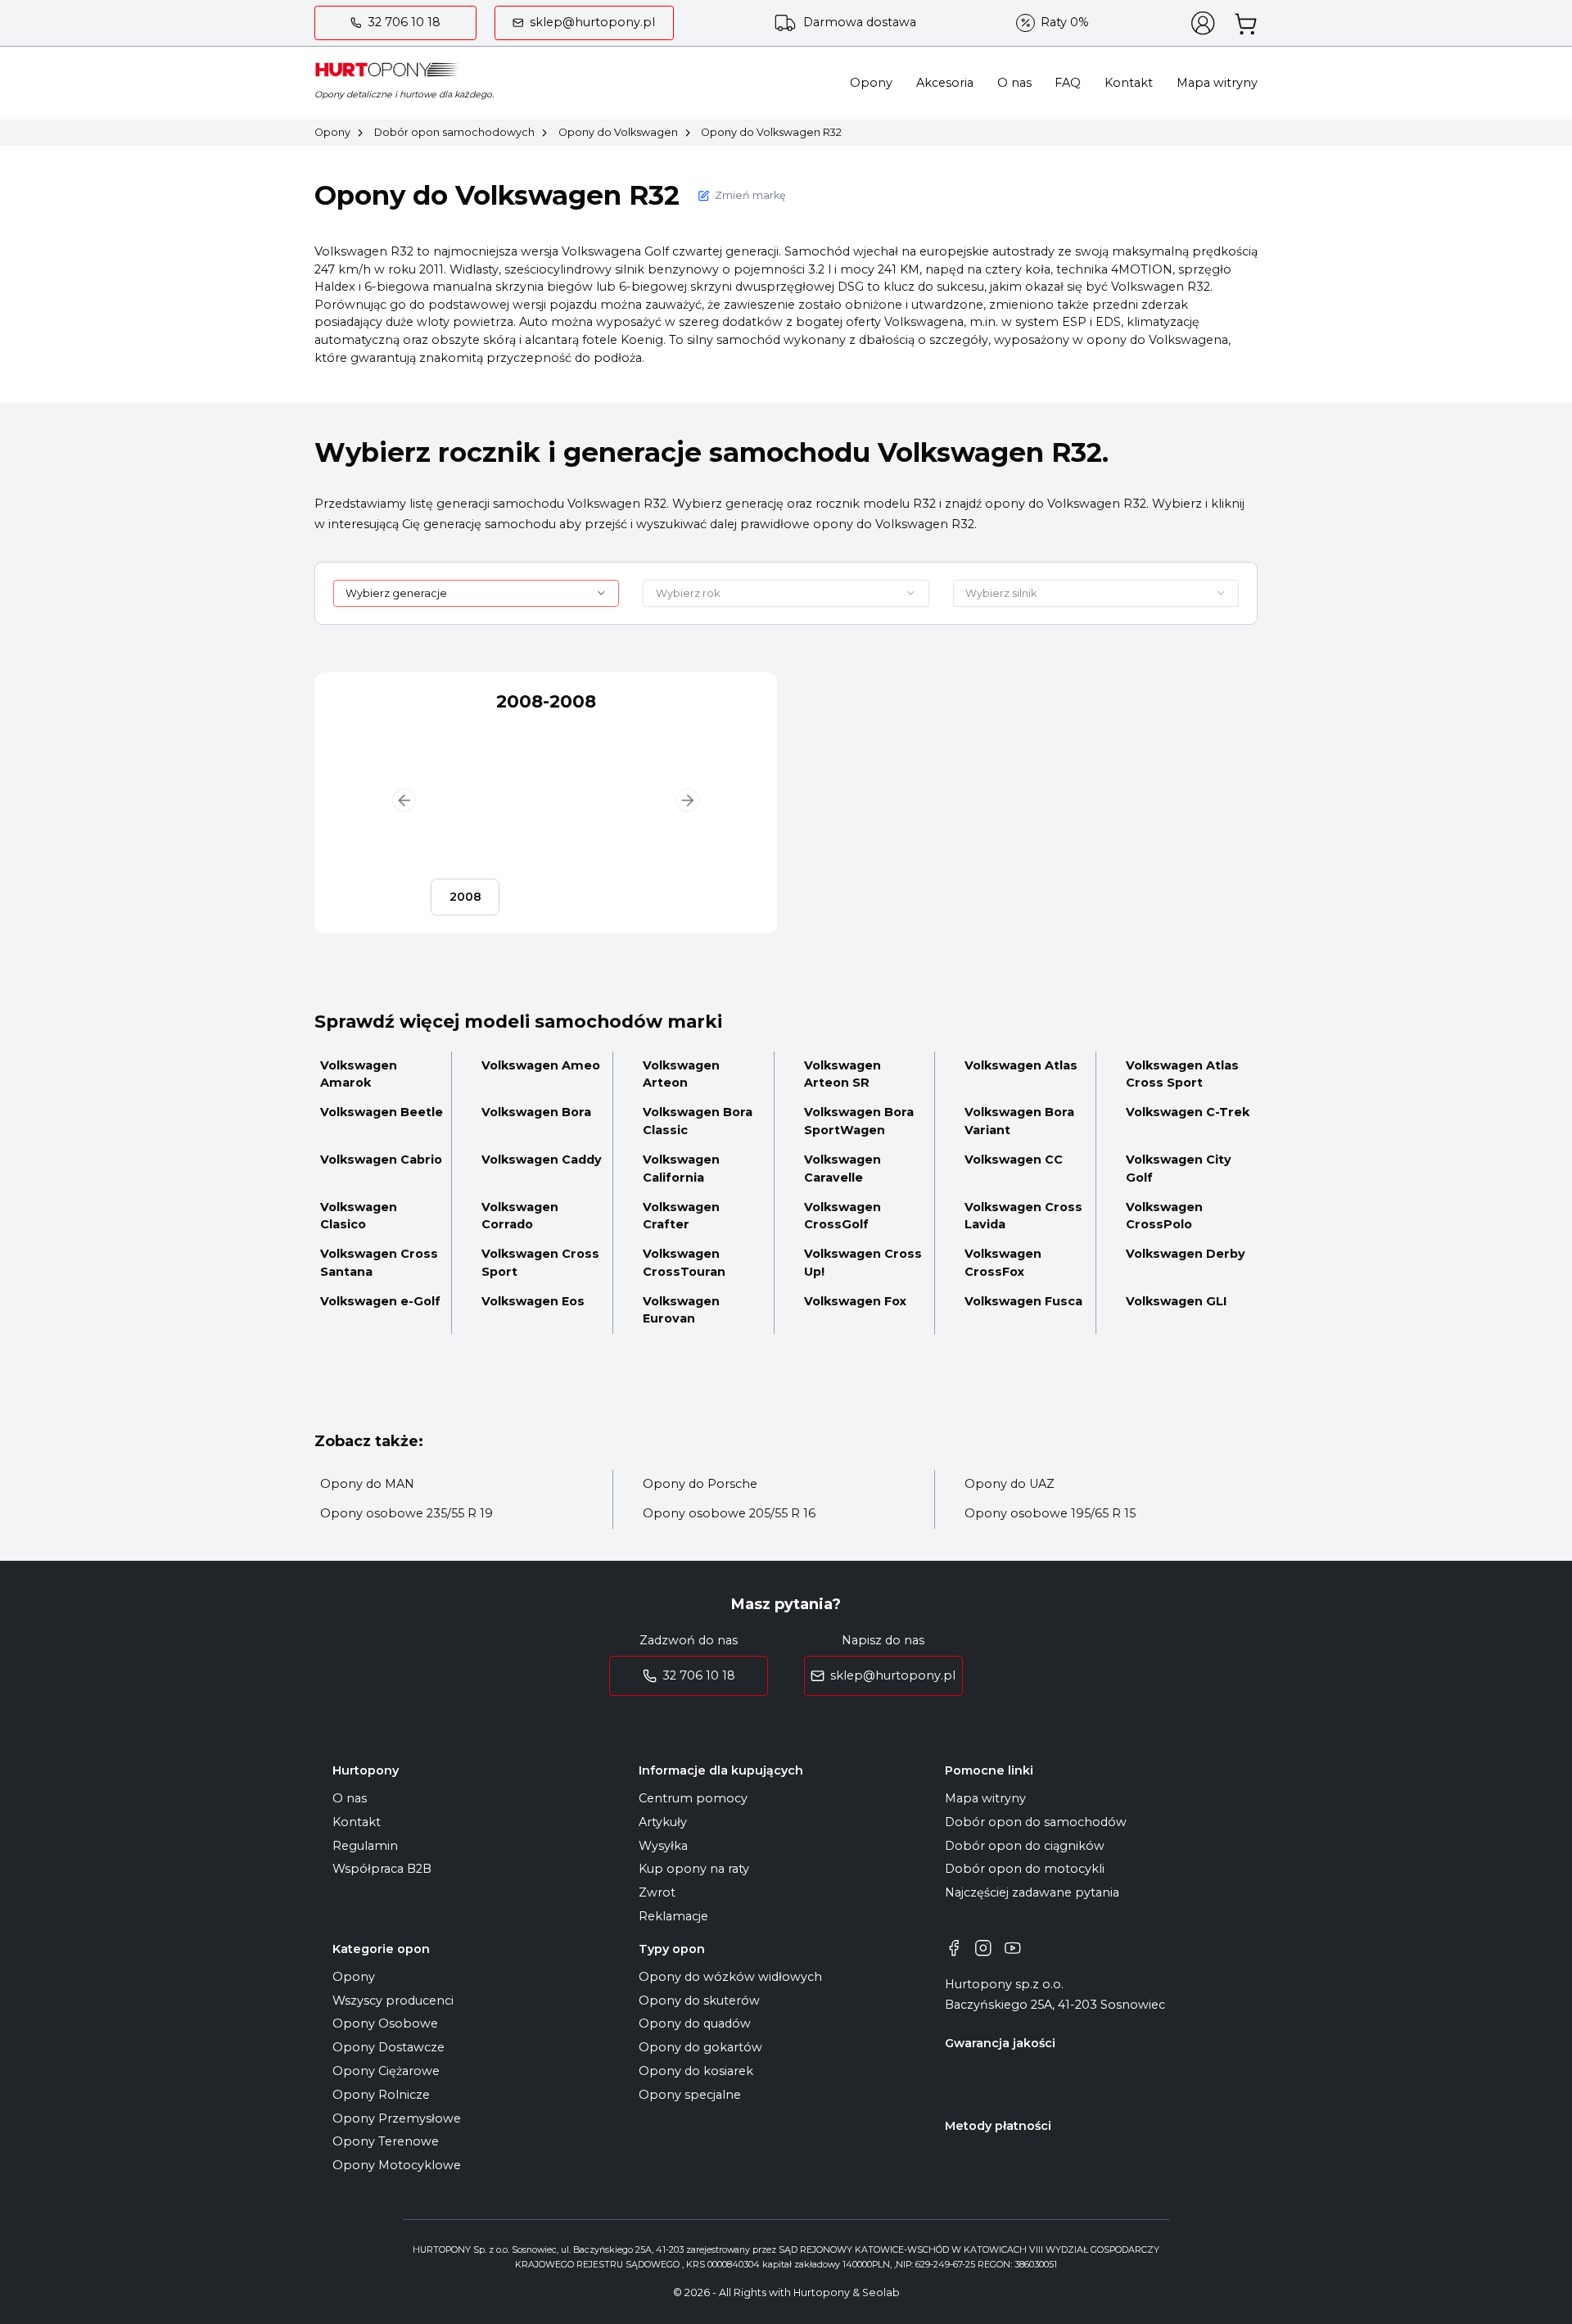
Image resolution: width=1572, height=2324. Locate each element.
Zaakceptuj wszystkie (956, 1233)
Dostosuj (564, 1234)
